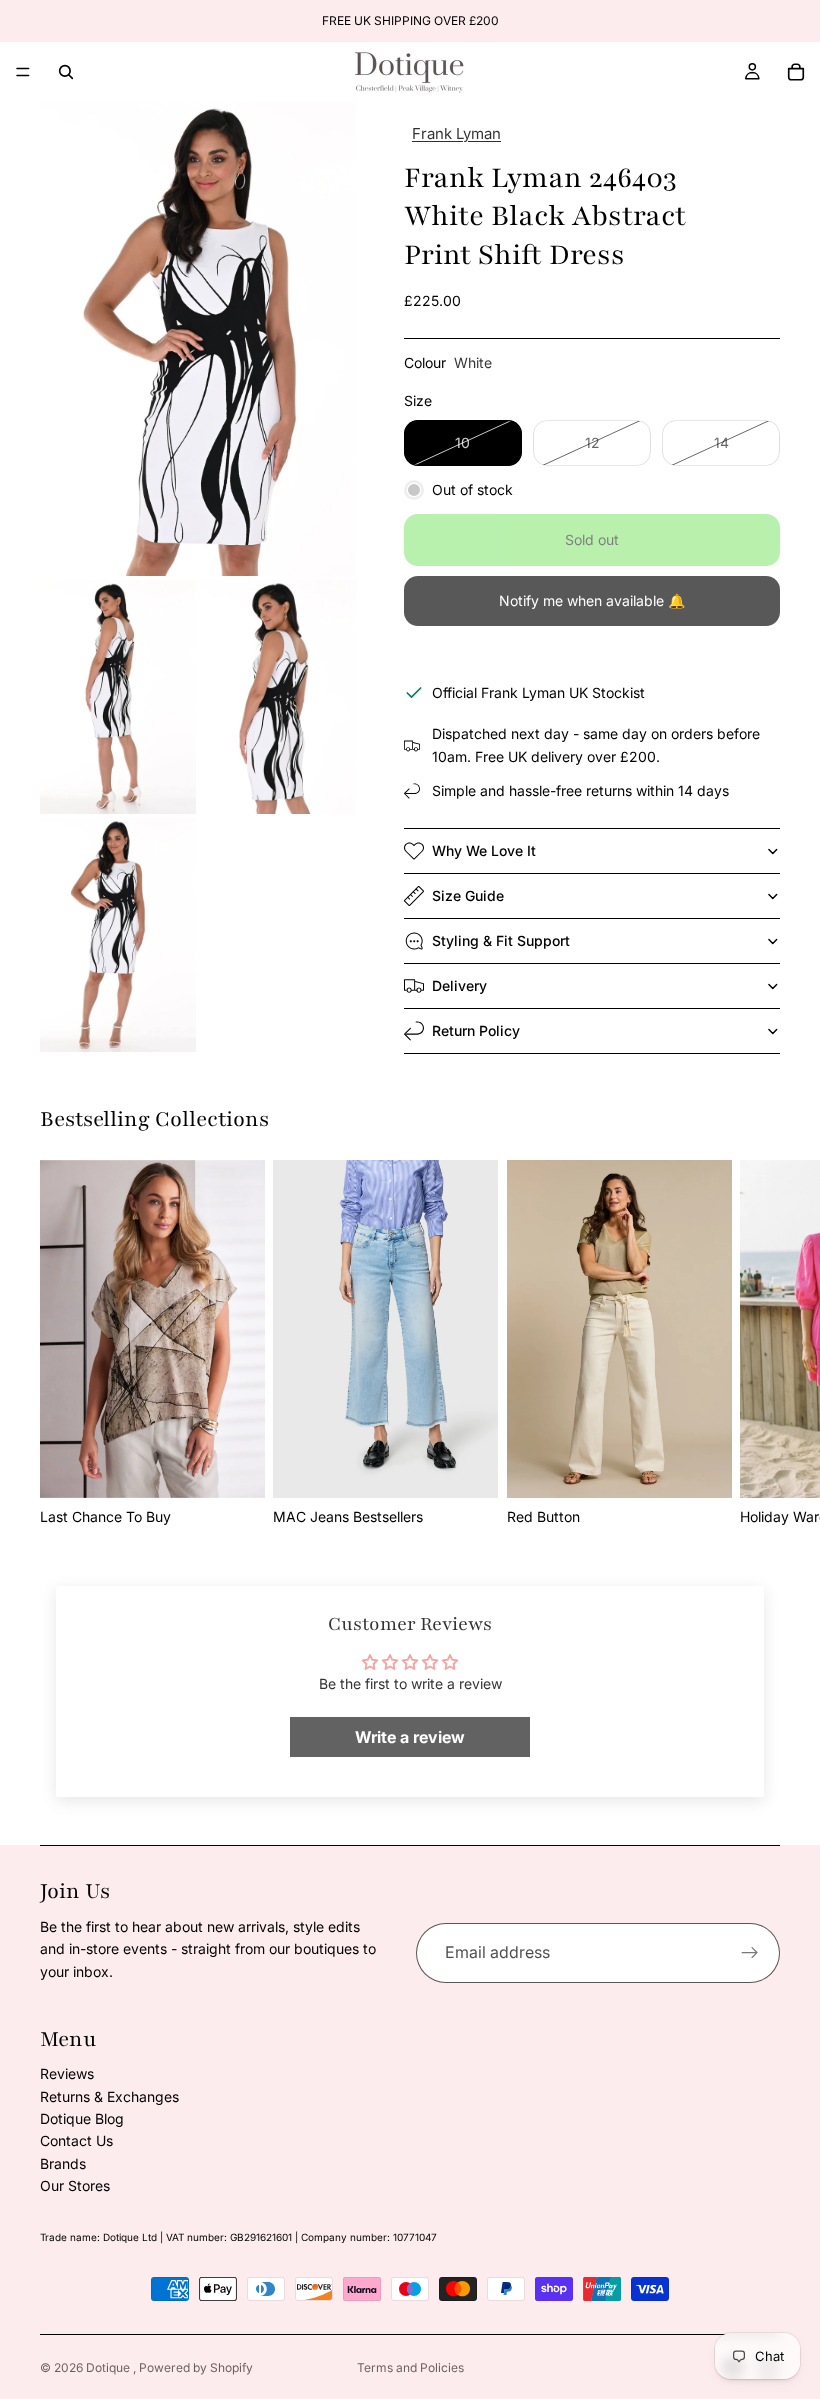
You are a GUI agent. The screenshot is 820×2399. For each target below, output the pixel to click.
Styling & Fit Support (501, 940)
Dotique (109, 2367)
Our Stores (75, 2185)
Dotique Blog (82, 2118)
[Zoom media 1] (198, 339)
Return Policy (476, 1030)
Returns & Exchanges (109, 2096)
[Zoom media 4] (118, 935)
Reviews (67, 2073)
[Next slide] (758, 1344)
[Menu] (23, 72)
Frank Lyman (456, 133)
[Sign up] (750, 1953)
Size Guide (468, 895)
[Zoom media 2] (118, 697)
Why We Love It (484, 850)
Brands (63, 2163)
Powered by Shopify (196, 2367)
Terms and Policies (410, 2367)
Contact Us (76, 2140)
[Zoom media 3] (278, 697)
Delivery (459, 985)
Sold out (592, 539)
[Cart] (796, 72)
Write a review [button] (410, 1737)
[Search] (66, 72)
